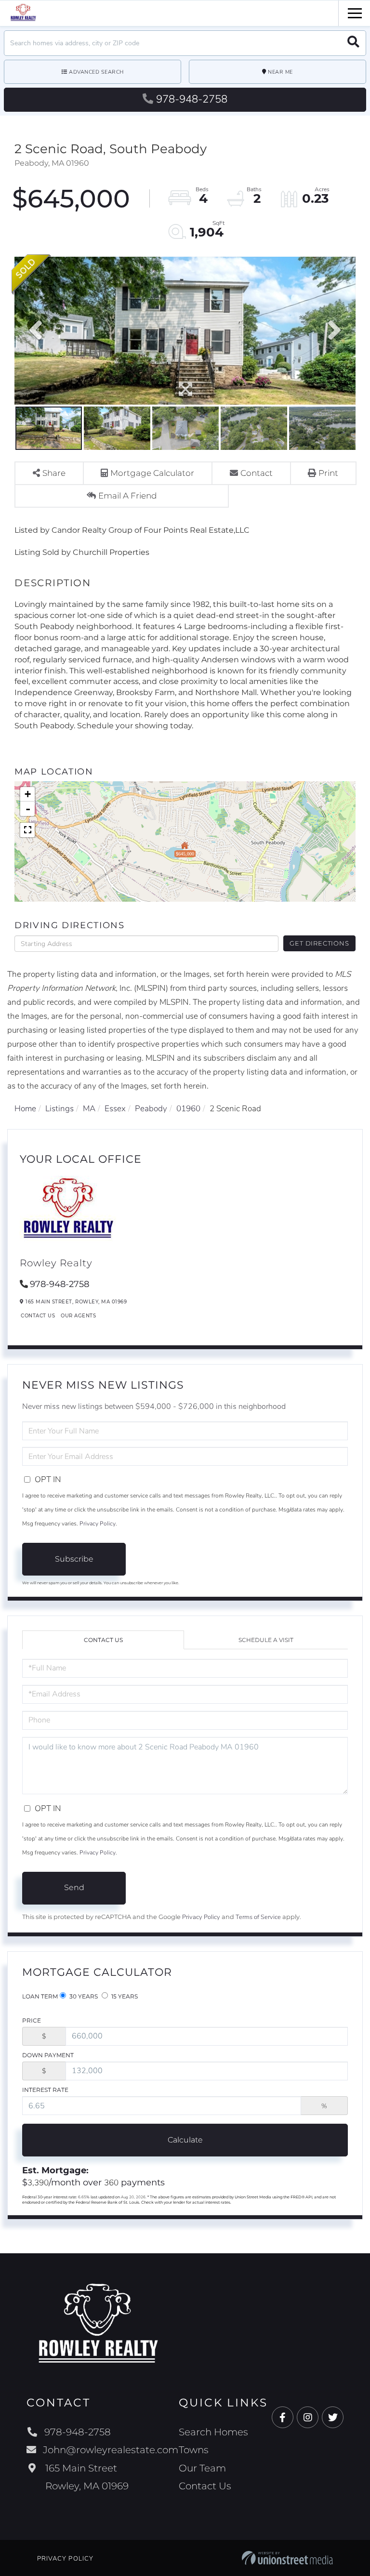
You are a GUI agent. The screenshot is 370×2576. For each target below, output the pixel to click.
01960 (188, 1109)
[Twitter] (333, 2418)
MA (89, 1109)
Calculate (185, 2140)
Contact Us (38, 1316)
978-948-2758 (192, 99)
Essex (115, 1109)
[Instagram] (308, 2418)
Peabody (151, 1109)
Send (74, 1887)
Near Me (280, 72)
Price (32, 2020)
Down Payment (48, 2055)
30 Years (83, 1996)
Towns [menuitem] (194, 2450)
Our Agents (78, 1316)
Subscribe (74, 1559)
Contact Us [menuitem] (205, 2486)
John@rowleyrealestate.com (111, 2450)
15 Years (124, 1996)
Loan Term (40, 1996)
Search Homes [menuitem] (213, 2432)
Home (25, 1109)
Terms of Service (258, 1917)
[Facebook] (283, 2418)
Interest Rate (45, 2090)
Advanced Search (96, 72)
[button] (353, 43)
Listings (59, 1109)
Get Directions (319, 943)
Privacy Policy (98, 1524)
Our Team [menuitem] (202, 2468)
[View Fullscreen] (27, 830)
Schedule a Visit (266, 1640)
